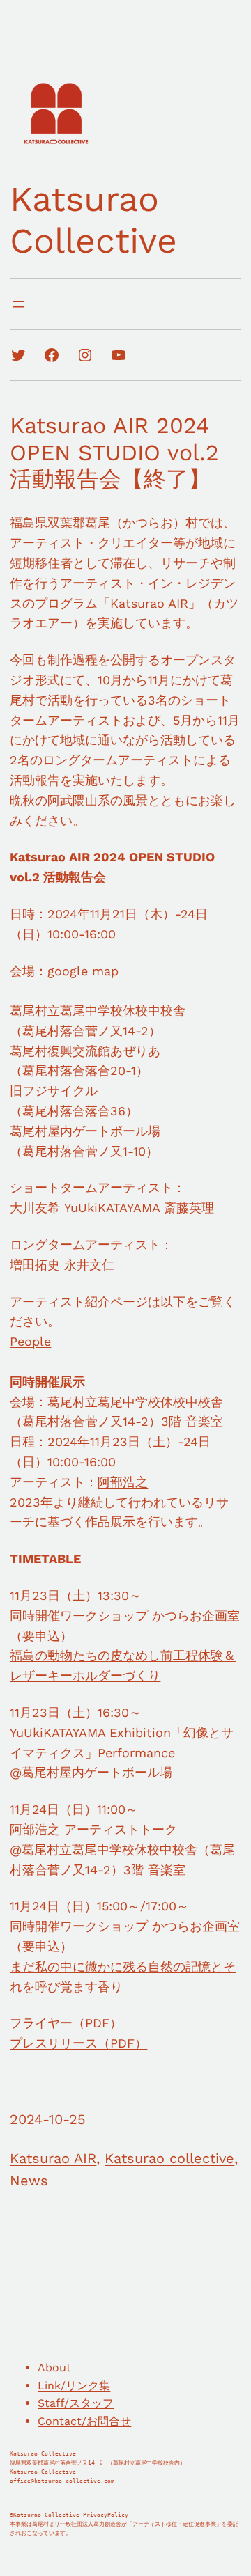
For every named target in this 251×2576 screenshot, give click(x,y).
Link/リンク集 (74, 2386)
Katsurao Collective (93, 220)
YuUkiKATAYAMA (112, 1208)
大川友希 (35, 1208)
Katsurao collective (169, 2158)
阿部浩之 (123, 1482)
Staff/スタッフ (76, 2403)
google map (83, 971)
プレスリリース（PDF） (78, 2043)
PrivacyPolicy (106, 2515)
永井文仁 (89, 1265)
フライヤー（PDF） (66, 2023)
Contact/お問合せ (84, 2421)
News (29, 2181)
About (54, 2367)
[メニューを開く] (18, 304)
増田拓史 (35, 1265)
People (30, 1341)
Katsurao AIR (53, 2158)
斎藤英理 (189, 1208)
